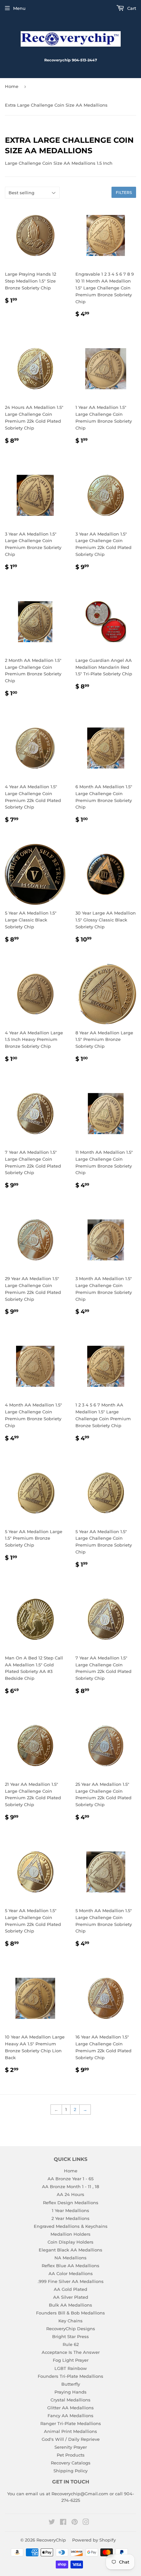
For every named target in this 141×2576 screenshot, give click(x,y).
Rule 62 (71, 2344)
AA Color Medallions (71, 2273)
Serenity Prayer (71, 2447)
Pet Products (71, 2455)
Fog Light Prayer (71, 2360)
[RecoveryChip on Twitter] (52, 2523)
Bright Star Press (70, 2336)
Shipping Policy (70, 2471)
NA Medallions (70, 2258)
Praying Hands (70, 2392)
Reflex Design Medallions (71, 2203)
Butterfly (71, 2384)
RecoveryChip (51, 2540)
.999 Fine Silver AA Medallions (71, 2281)
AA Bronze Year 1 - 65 (70, 2179)
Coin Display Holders (70, 2242)
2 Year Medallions (70, 2218)
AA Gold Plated (70, 2289)
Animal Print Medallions (70, 2431)
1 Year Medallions (70, 2210)
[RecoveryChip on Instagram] (86, 2523)
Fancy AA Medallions (70, 2416)
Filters (124, 192)
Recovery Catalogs (71, 2463)
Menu (19, 8)
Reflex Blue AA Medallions (70, 2266)
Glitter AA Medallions (70, 2408)
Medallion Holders (70, 2234)
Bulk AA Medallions (70, 2305)
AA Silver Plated (71, 2297)
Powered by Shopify (94, 2540)
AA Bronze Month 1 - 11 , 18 (70, 2186)
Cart (131, 8)
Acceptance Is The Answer (71, 2352)
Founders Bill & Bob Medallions (70, 2313)
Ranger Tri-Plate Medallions (71, 2423)
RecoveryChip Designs (71, 2329)
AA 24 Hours (70, 2194)
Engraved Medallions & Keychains (71, 2226)
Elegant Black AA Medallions (70, 2250)
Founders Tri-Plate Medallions (70, 2376)
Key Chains (70, 2321)
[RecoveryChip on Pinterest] (75, 2523)
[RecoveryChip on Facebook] (63, 2523)
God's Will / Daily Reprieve (71, 2439)
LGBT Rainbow (71, 2368)
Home (12, 86)
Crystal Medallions (70, 2400)
